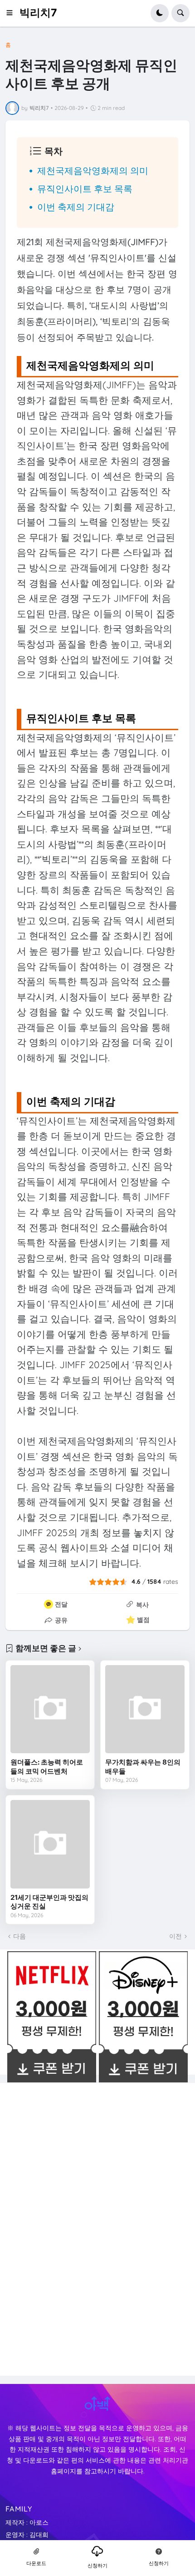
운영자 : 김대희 (27, 2535)
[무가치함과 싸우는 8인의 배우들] (145, 1709)
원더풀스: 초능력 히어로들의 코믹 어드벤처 (47, 1767)
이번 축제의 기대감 (76, 207)
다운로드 (36, 2563)
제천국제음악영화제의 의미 (93, 171)
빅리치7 (38, 13)
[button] (12, 13)
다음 (19, 1936)
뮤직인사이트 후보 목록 (85, 189)
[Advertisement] (75, 2228)
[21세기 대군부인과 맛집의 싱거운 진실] (50, 1844)
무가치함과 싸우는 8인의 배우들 (143, 1767)
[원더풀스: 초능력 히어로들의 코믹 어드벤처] (50, 1709)
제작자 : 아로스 (27, 2522)
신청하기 (97, 2566)
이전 (175, 1936)
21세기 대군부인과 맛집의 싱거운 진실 (49, 1902)
